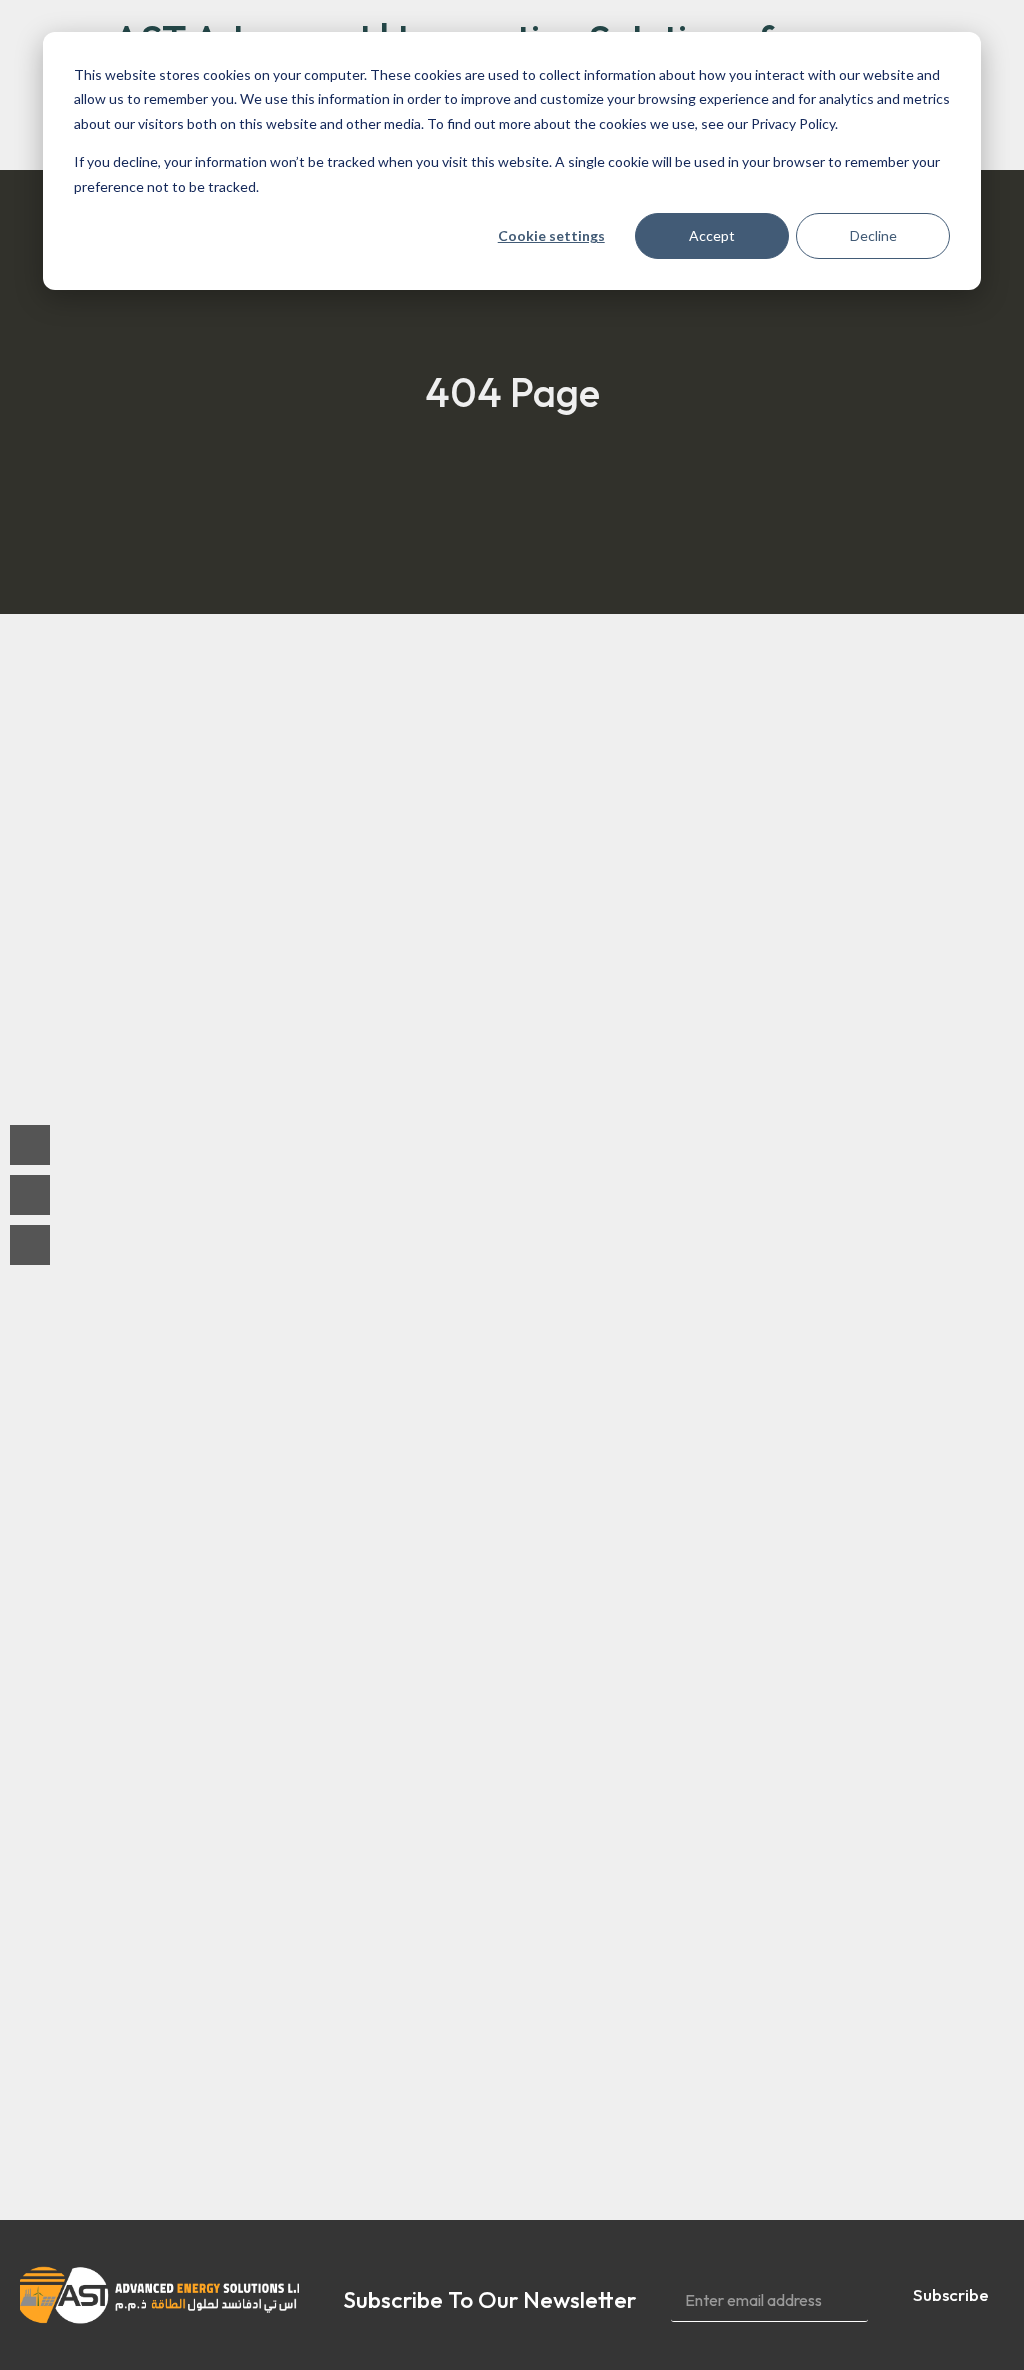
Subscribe (951, 2294)
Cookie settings (551, 235)
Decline (873, 235)
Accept (712, 235)
